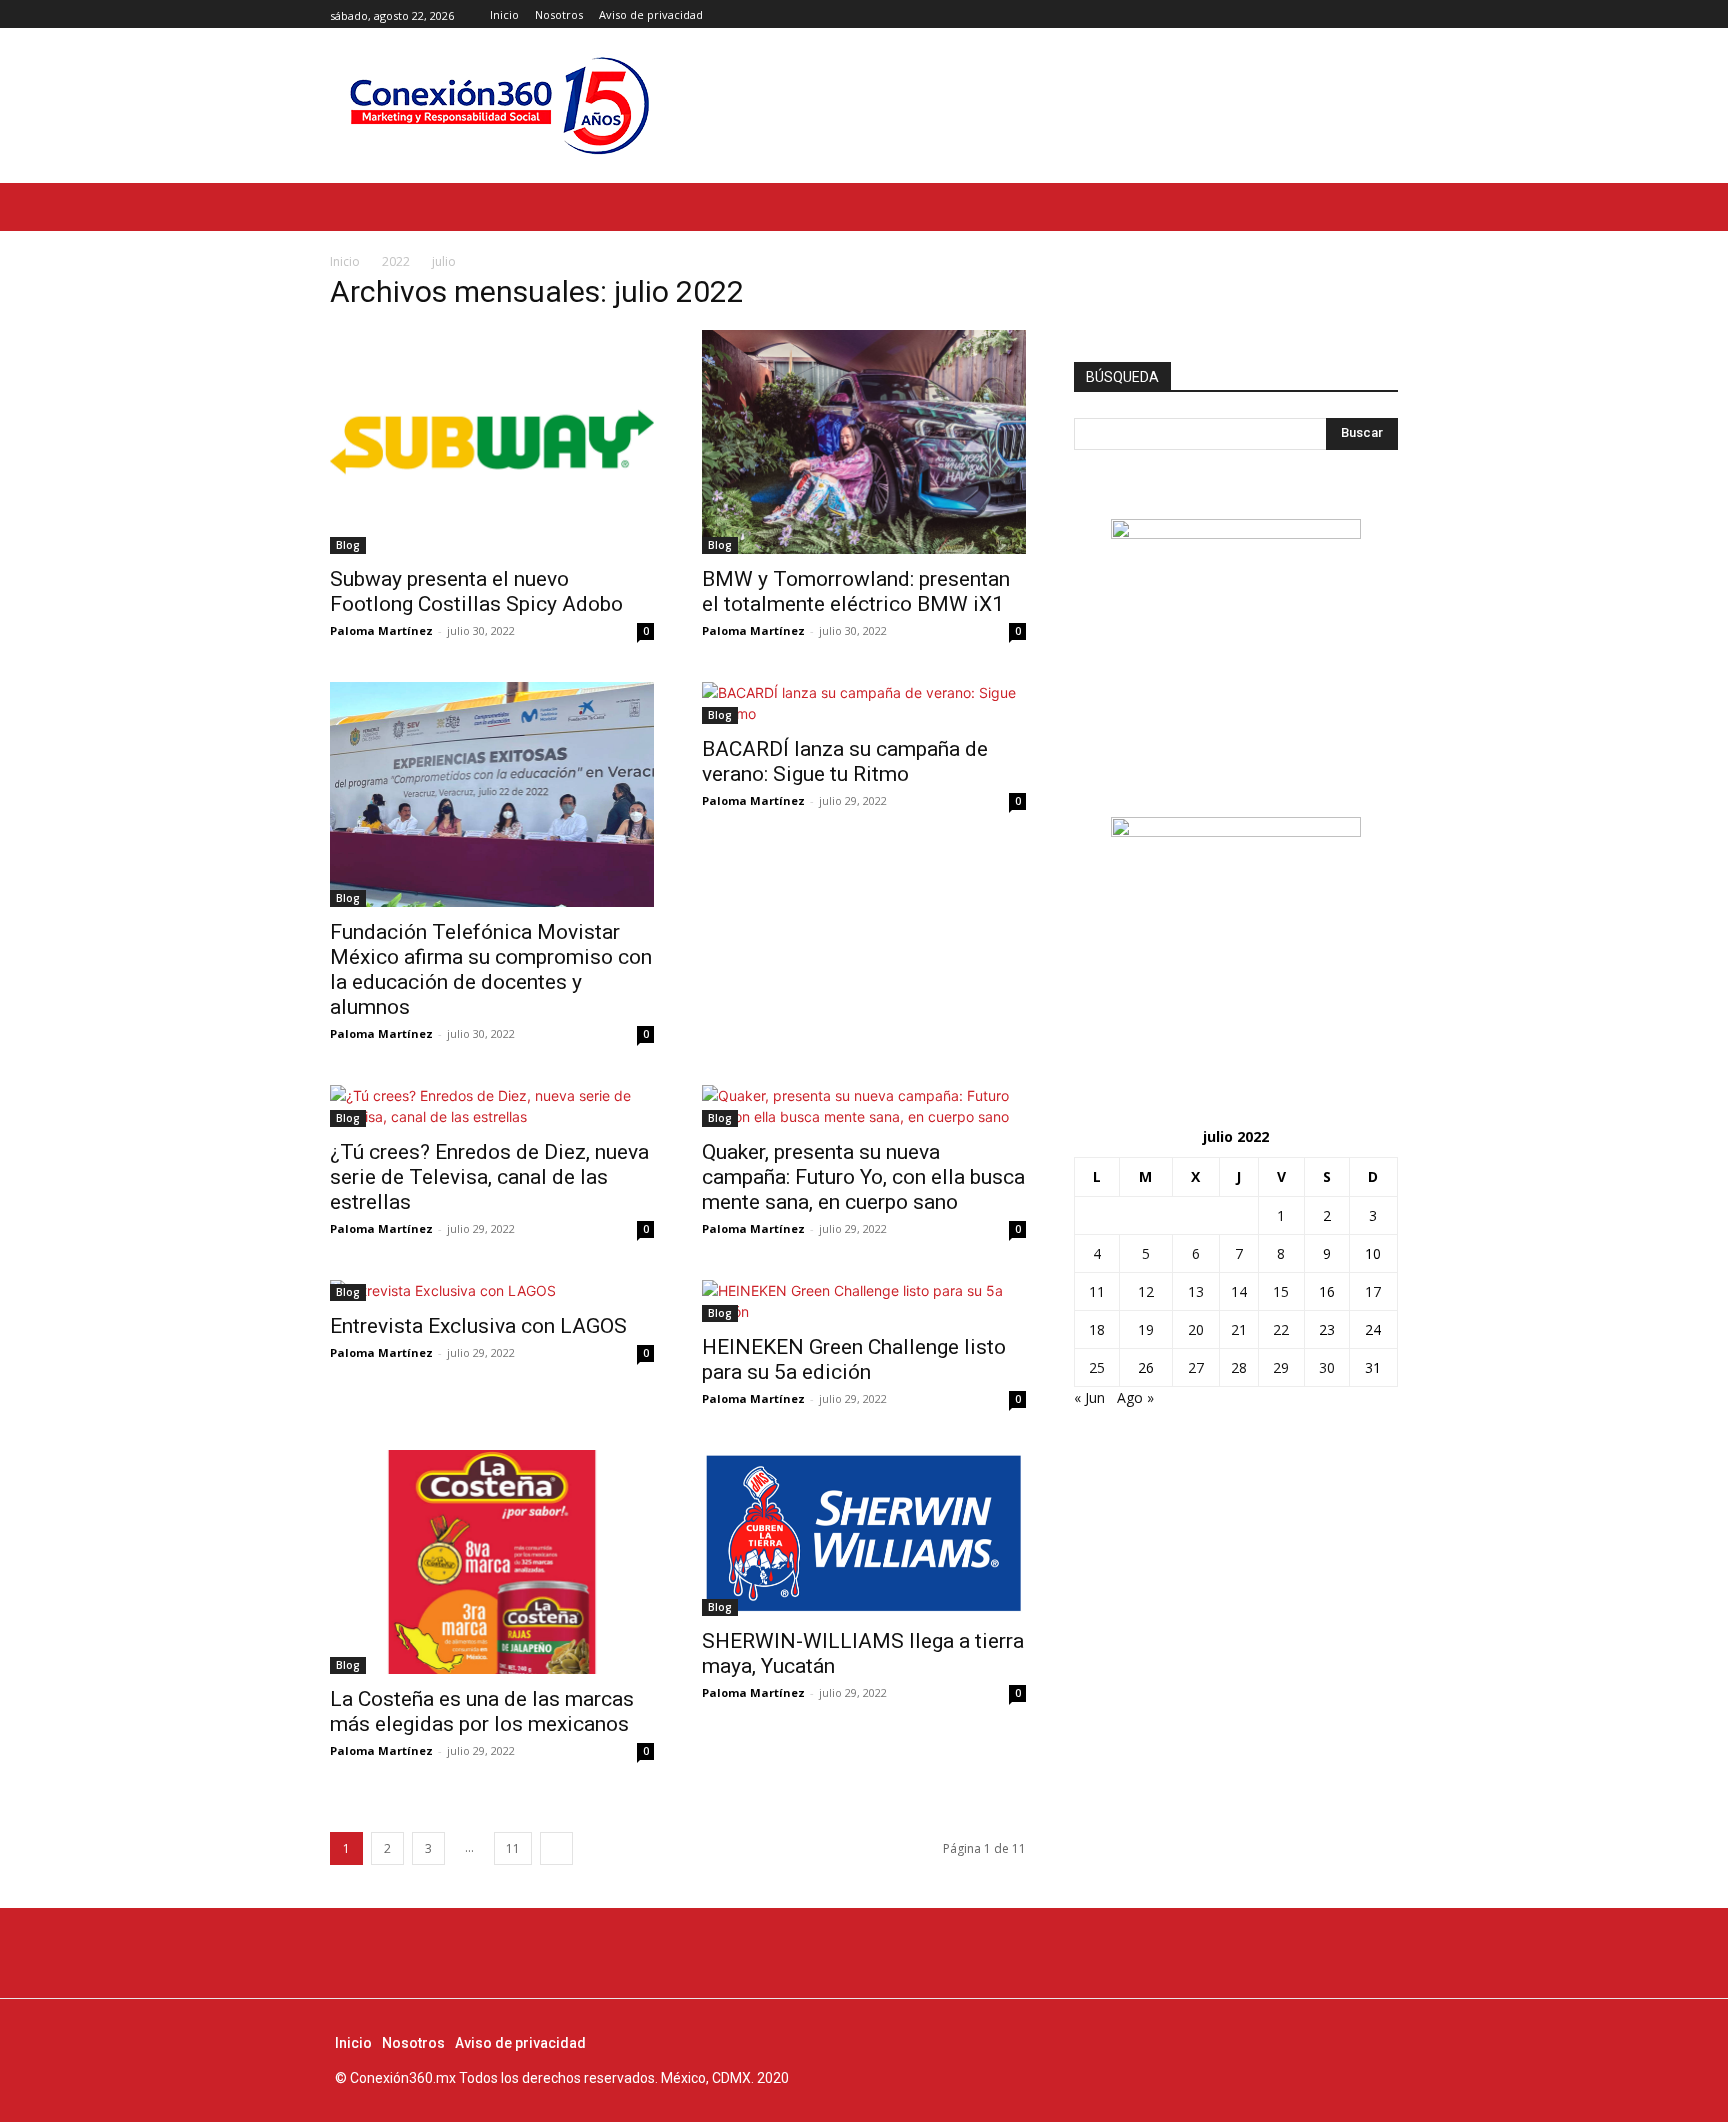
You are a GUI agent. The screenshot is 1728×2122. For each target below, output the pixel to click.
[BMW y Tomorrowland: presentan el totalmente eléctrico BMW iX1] (864, 442)
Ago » (1135, 1397)
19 (1146, 1329)
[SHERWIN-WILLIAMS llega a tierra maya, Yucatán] (864, 1533)
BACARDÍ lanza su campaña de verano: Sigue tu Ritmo (845, 761)
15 (1281, 1291)
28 (1239, 1367)
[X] (1386, 14)
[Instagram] (1363, 14)
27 (1196, 1367)
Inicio (345, 261)
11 (513, 1848)
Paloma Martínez (381, 630)
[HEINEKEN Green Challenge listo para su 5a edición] (864, 1301)
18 (1097, 1329)
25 (1097, 1367)
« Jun (1089, 1397)
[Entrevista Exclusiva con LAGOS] (492, 1290)
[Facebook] (1341, 14)
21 (1239, 1329)
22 (1281, 1329)
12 (1146, 1291)
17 (1373, 1291)
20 (1196, 1329)
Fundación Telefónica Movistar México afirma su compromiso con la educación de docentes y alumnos (491, 969)
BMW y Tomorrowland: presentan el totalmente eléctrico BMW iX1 (856, 591)
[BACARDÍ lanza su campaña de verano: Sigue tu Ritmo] (864, 703)
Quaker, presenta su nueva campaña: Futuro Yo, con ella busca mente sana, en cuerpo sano (863, 1177)
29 (1281, 1367)
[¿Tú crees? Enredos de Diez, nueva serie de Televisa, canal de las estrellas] (492, 1106)
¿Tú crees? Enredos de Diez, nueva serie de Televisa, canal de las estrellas (489, 1177)
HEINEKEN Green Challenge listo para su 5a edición (854, 1359)
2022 (396, 261)
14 (1239, 1291)
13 (1196, 1291)
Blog (348, 545)
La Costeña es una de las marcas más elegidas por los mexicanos (482, 1711)
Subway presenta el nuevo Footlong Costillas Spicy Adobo (476, 591)
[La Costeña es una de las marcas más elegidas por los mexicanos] (492, 1562)
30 (1327, 1367)
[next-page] (556, 1848)
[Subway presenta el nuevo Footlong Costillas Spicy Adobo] (492, 442)
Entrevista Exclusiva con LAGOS (478, 1326)
